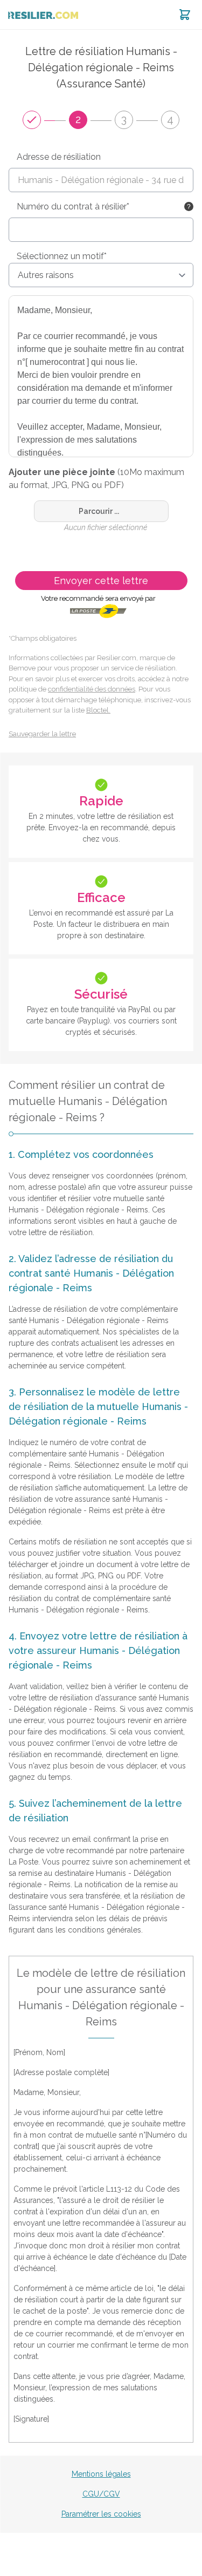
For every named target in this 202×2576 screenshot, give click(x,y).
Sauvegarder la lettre (42, 734)
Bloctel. (98, 710)
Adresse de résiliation (59, 157)
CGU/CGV (101, 2494)
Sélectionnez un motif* (62, 256)
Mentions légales (101, 2474)
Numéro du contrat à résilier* (73, 206)
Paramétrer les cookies (101, 2514)
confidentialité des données (92, 689)
